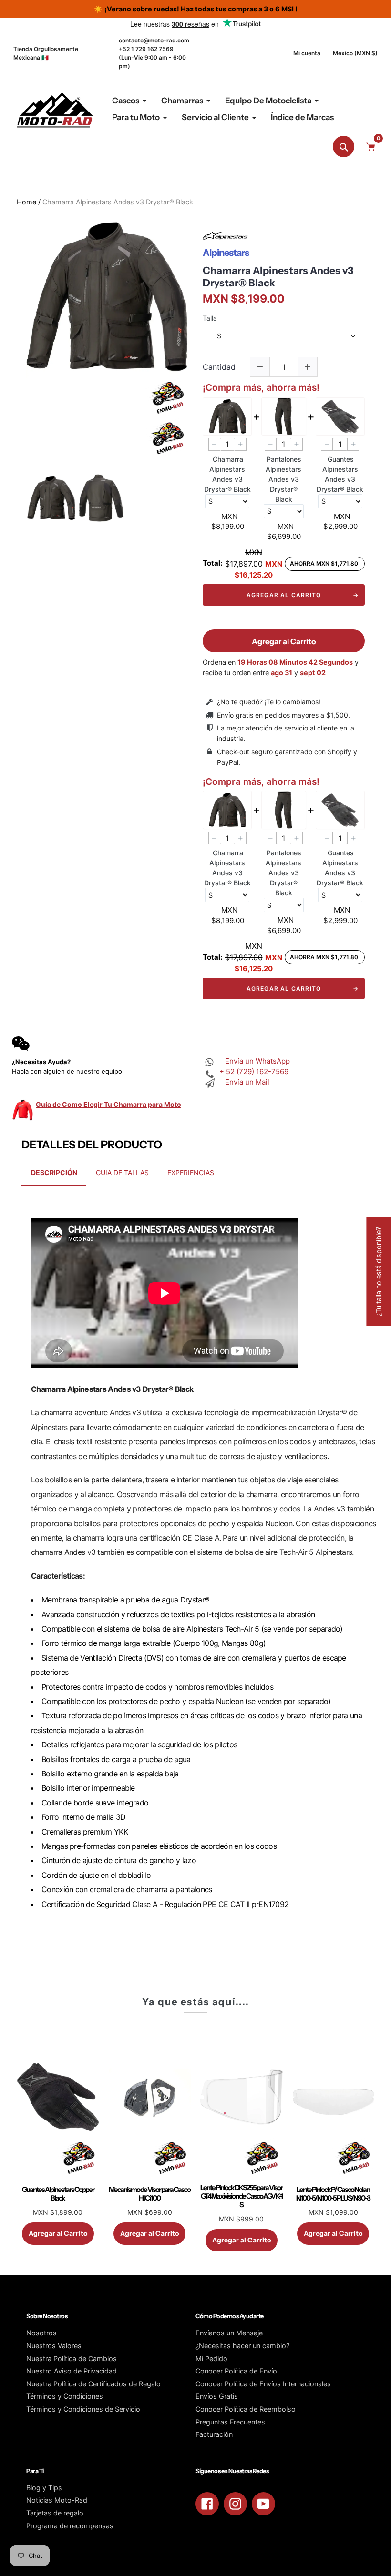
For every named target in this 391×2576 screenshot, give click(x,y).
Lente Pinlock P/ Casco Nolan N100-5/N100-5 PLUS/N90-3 (333, 2194)
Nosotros (41, 2333)
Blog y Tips (44, 2488)
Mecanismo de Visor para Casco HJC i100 (149, 2194)
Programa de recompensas (70, 2526)
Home (26, 202)
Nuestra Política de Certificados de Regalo (93, 2384)
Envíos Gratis (217, 2396)
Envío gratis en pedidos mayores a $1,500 (283, 715)
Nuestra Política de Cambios (72, 2358)
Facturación (214, 2434)
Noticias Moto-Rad (57, 2500)
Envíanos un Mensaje (229, 2333)
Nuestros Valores (54, 2346)
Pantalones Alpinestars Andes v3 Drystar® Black (283, 479)
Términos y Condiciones (65, 2396)
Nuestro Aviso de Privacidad (72, 2371)
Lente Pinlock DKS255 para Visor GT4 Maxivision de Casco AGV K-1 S (241, 2196)
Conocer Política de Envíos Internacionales (263, 2384)
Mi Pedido (211, 2358)
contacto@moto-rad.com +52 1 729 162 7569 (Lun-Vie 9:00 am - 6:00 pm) (154, 53)
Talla (210, 318)
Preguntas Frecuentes (230, 2422)
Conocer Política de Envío (236, 2371)
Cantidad (219, 367)
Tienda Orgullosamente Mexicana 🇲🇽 (46, 53)
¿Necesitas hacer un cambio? (242, 2346)
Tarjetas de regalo (55, 2513)
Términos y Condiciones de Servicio (83, 2409)
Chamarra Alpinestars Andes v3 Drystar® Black (278, 276)
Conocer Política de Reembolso (246, 2409)
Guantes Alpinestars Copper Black (58, 2194)
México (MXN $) (355, 53)
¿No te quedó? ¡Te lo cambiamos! (269, 702)
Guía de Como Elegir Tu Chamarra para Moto (108, 1104)
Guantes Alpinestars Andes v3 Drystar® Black (340, 474)
